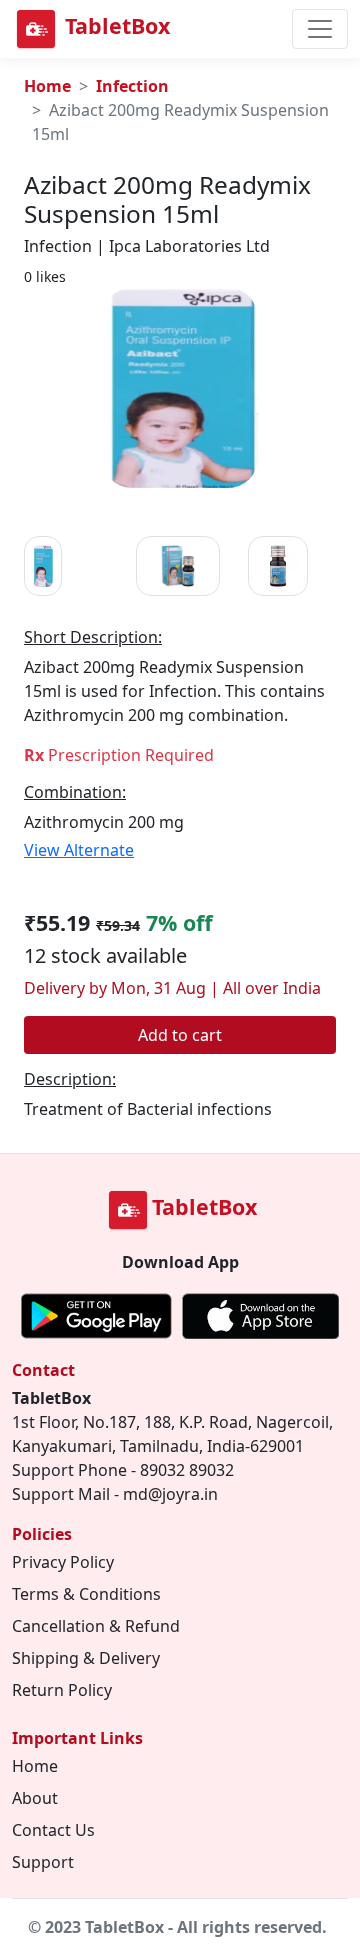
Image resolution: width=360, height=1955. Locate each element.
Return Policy (62, 1690)
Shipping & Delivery (86, 1658)
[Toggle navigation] (320, 29)
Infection (132, 86)
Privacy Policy (63, 1562)
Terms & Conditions (86, 1594)
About (35, 1798)
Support (43, 1862)
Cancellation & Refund (96, 1626)
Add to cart (180, 1035)
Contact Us (53, 1830)
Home (47, 86)
